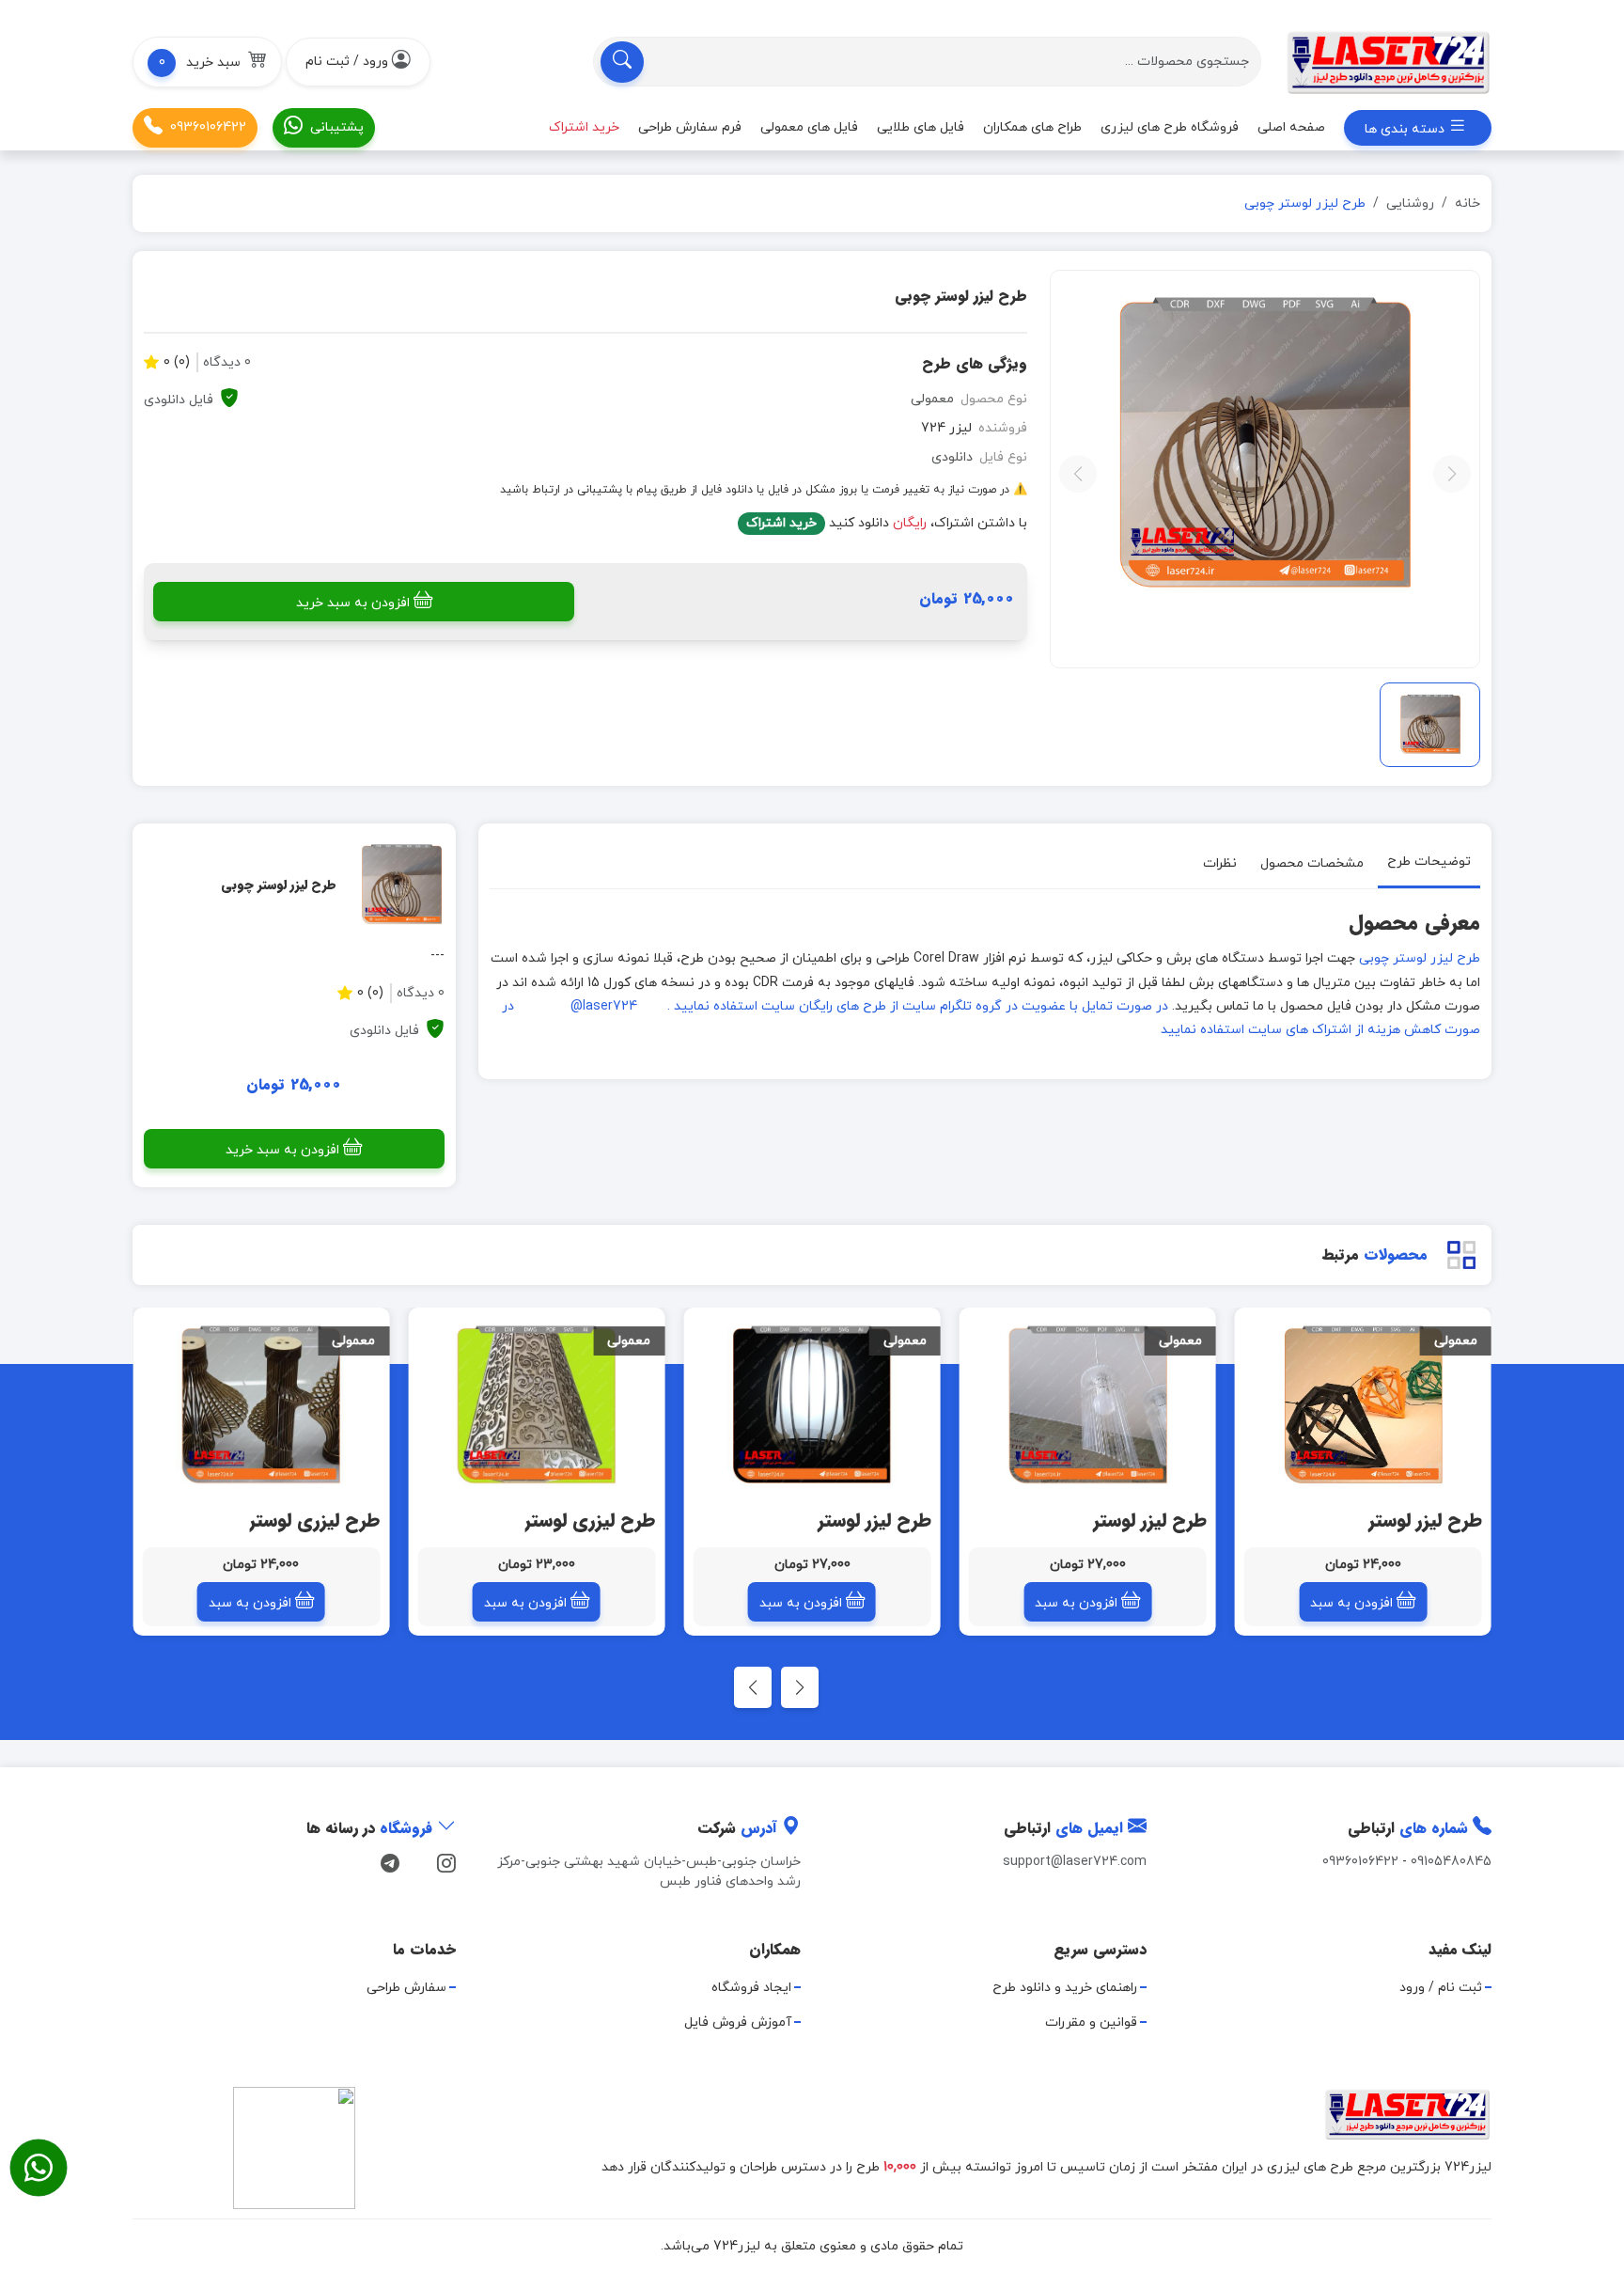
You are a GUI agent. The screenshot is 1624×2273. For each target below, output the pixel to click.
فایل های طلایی (921, 127)
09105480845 (1451, 1862)
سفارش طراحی (406, 1988)
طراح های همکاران (1032, 127)
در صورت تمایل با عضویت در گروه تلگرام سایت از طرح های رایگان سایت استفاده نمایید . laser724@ (869, 1006)
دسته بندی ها (1406, 129)
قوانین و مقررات (1091, 2022)
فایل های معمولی (809, 127)
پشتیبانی (337, 127)
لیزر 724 (946, 428)
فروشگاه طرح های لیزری (1170, 127)
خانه (1468, 204)
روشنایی (1410, 204)
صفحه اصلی (1291, 127)
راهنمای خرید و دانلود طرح (1065, 1988)
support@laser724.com (1075, 1862)
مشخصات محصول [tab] (1312, 863)
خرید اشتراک (781, 523)
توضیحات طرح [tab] (1429, 862)
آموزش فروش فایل (738, 2022)
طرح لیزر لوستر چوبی (1420, 958)
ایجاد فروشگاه (751, 1988)
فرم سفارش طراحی (690, 127)
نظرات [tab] (1220, 863)
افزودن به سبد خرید (353, 603)
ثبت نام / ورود (1441, 1988)
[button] (207, 62)
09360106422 (208, 127)
